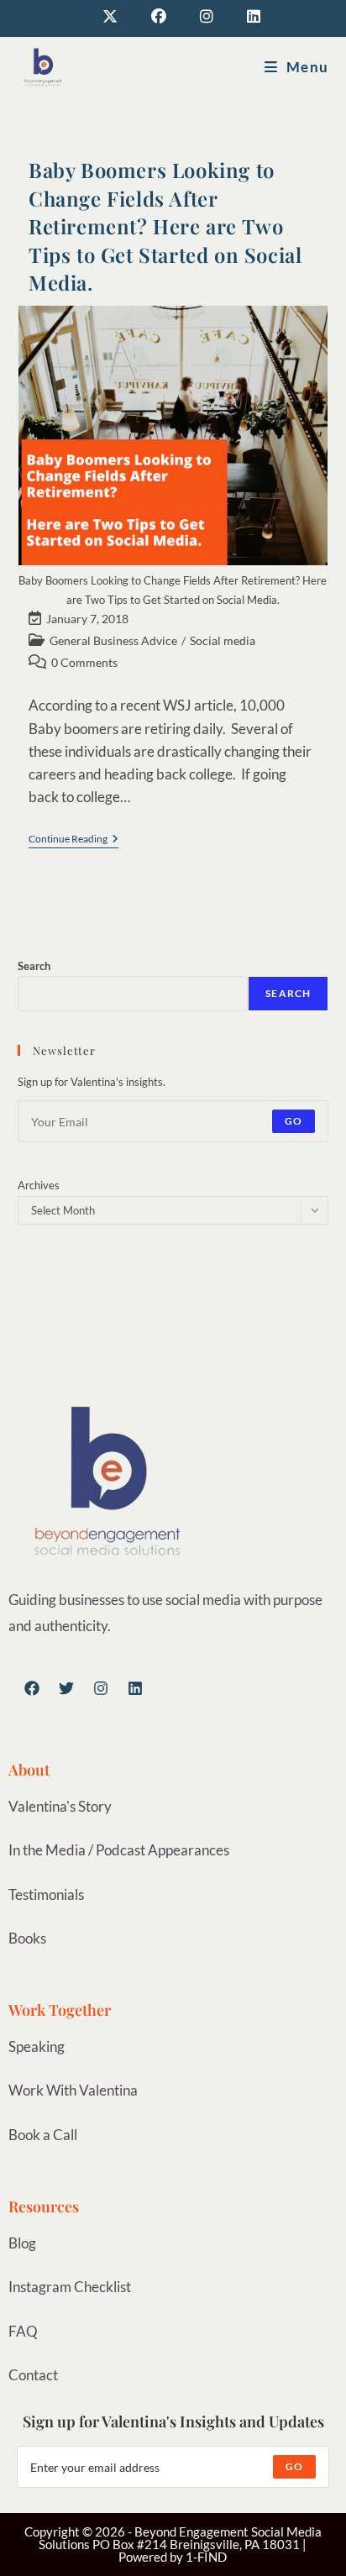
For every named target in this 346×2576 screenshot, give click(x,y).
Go (294, 1121)
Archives (39, 1185)
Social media (223, 640)
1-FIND (206, 2557)
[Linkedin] (135, 1688)
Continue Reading (73, 839)
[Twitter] (66, 1688)
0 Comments (84, 662)
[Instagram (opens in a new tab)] (207, 16)
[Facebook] (32, 1688)
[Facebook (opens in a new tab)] (159, 16)
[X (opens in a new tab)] (110, 16)
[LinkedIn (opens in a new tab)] (245, 16)
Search (34, 966)
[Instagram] (101, 1688)
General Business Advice (113, 640)
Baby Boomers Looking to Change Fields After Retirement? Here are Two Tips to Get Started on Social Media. (165, 226)
